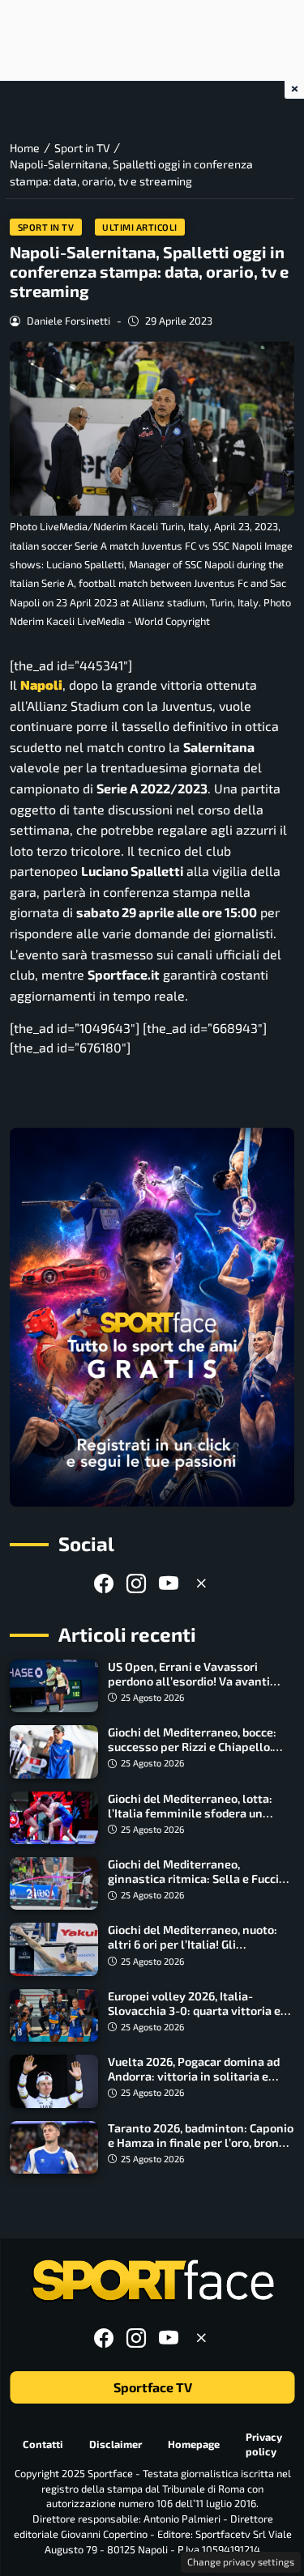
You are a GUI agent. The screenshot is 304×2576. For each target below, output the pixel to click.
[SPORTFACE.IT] (152, 2281)
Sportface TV (152, 2387)
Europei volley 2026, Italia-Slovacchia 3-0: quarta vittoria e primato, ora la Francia (194, 2011)
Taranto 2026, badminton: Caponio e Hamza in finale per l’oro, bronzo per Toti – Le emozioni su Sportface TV (201, 2150)
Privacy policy (264, 2444)
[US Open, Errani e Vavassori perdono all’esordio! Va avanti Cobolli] (54, 1686)
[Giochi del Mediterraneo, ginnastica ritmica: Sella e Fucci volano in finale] (54, 1883)
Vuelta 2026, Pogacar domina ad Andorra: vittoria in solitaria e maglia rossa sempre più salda (194, 2076)
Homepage (194, 2444)
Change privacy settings (241, 2561)
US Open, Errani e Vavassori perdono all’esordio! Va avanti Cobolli (189, 1681)
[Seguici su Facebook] (104, 1583)
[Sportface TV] (152, 1317)
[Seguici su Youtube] (169, 1583)
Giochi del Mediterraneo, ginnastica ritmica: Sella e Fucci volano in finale (193, 1879)
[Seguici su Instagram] (136, 1583)
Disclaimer (116, 2444)
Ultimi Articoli (140, 227)
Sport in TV (46, 227)
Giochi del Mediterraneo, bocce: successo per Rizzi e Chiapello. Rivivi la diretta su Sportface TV (193, 1747)
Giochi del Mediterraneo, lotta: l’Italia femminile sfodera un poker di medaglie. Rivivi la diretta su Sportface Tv (200, 1820)
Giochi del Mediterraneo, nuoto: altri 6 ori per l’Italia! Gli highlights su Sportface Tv (193, 1944)
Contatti (43, 2444)
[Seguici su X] (201, 1583)
